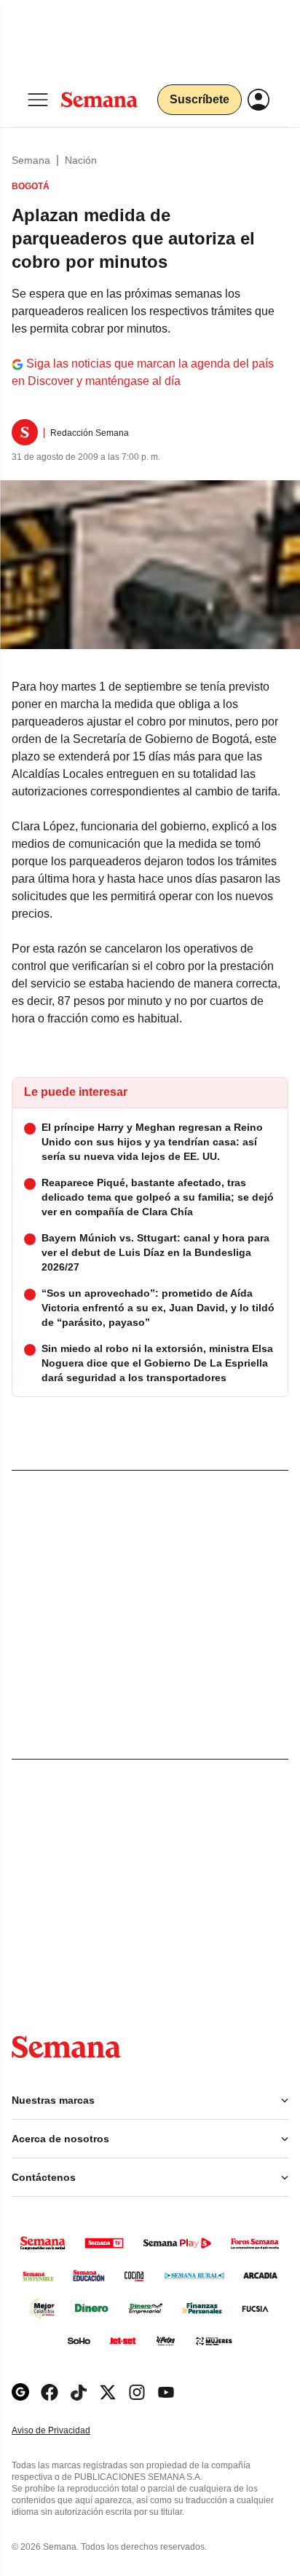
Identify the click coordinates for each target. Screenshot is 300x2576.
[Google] (20, 2392)
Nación (81, 160)
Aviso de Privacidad (66, 2431)
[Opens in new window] (50, 2392)
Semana (31, 160)
